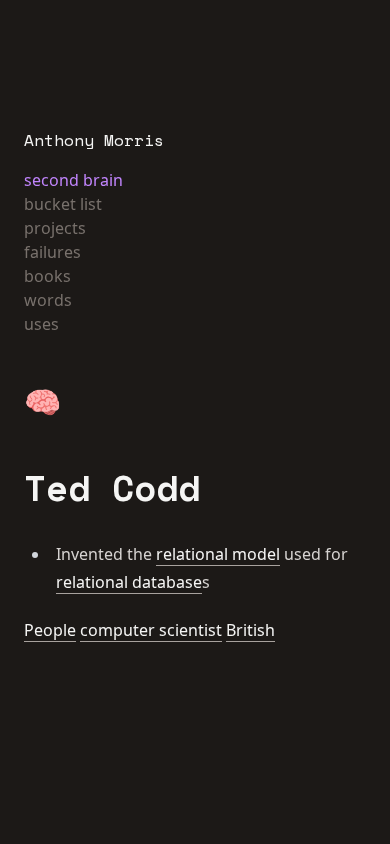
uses (41, 324)
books (47, 276)
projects (55, 228)
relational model (218, 554)
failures (52, 252)
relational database (129, 582)
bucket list (63, 204)
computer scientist (151, 630)
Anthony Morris (94, 140)
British (250, 630)
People (50, 630)
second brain (73, 180)
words (48, 300)
